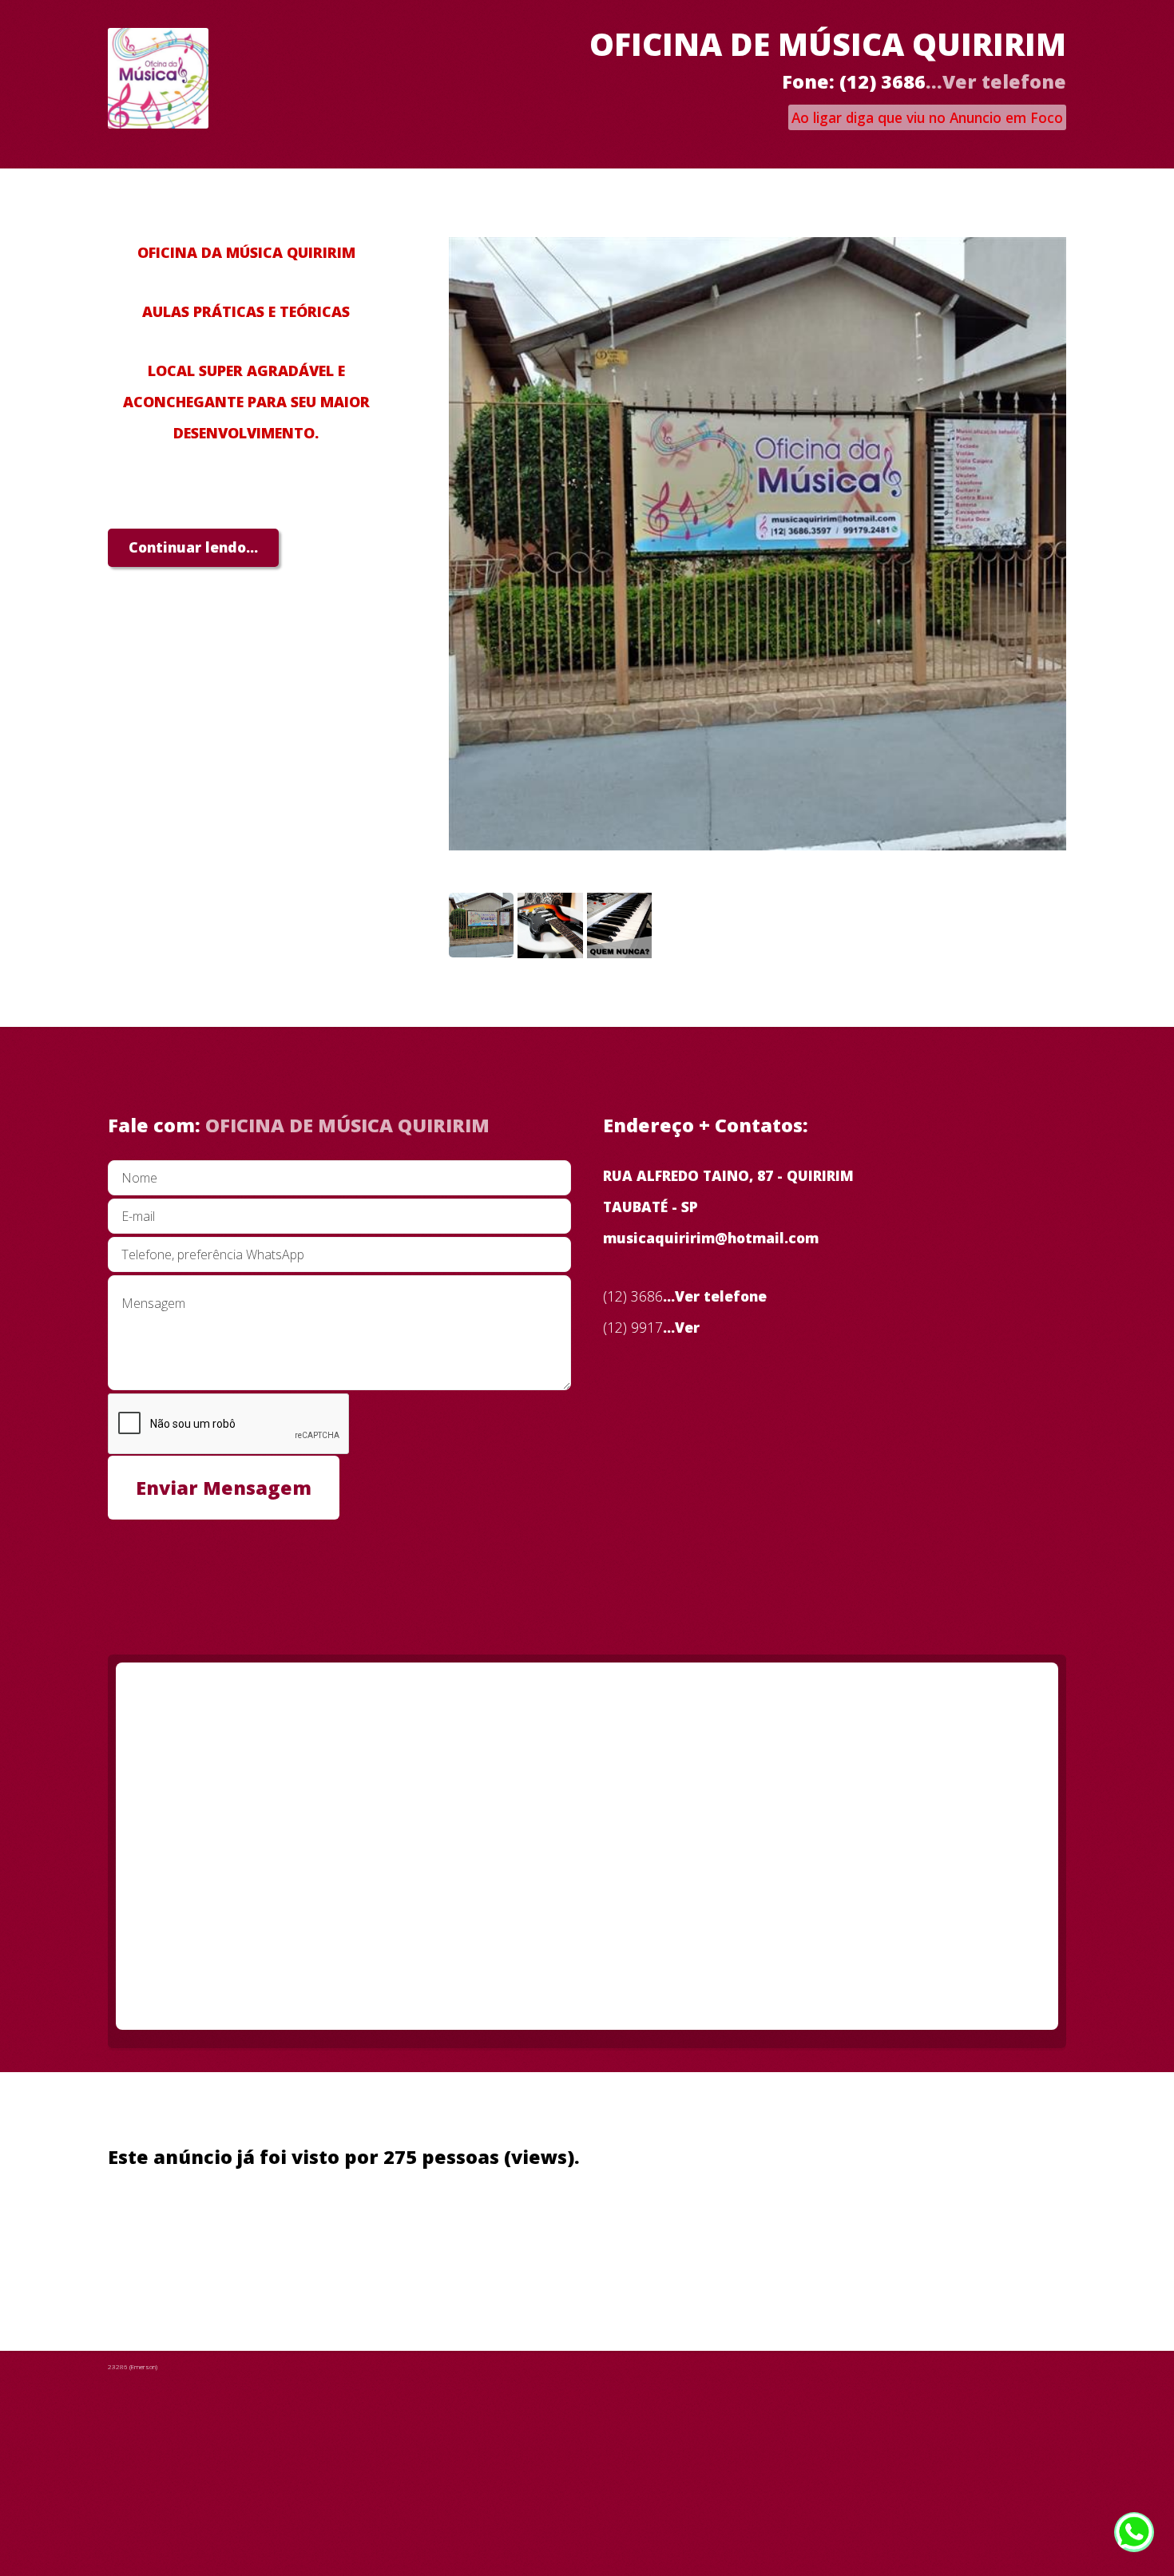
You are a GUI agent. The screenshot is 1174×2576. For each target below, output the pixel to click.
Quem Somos (155, 2238)
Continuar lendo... (193, 547)
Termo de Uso (447, 2238)
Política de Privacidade (299, 2238)
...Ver (681, 1327)
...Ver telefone (996, 81)
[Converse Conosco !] (1134, 2534)
